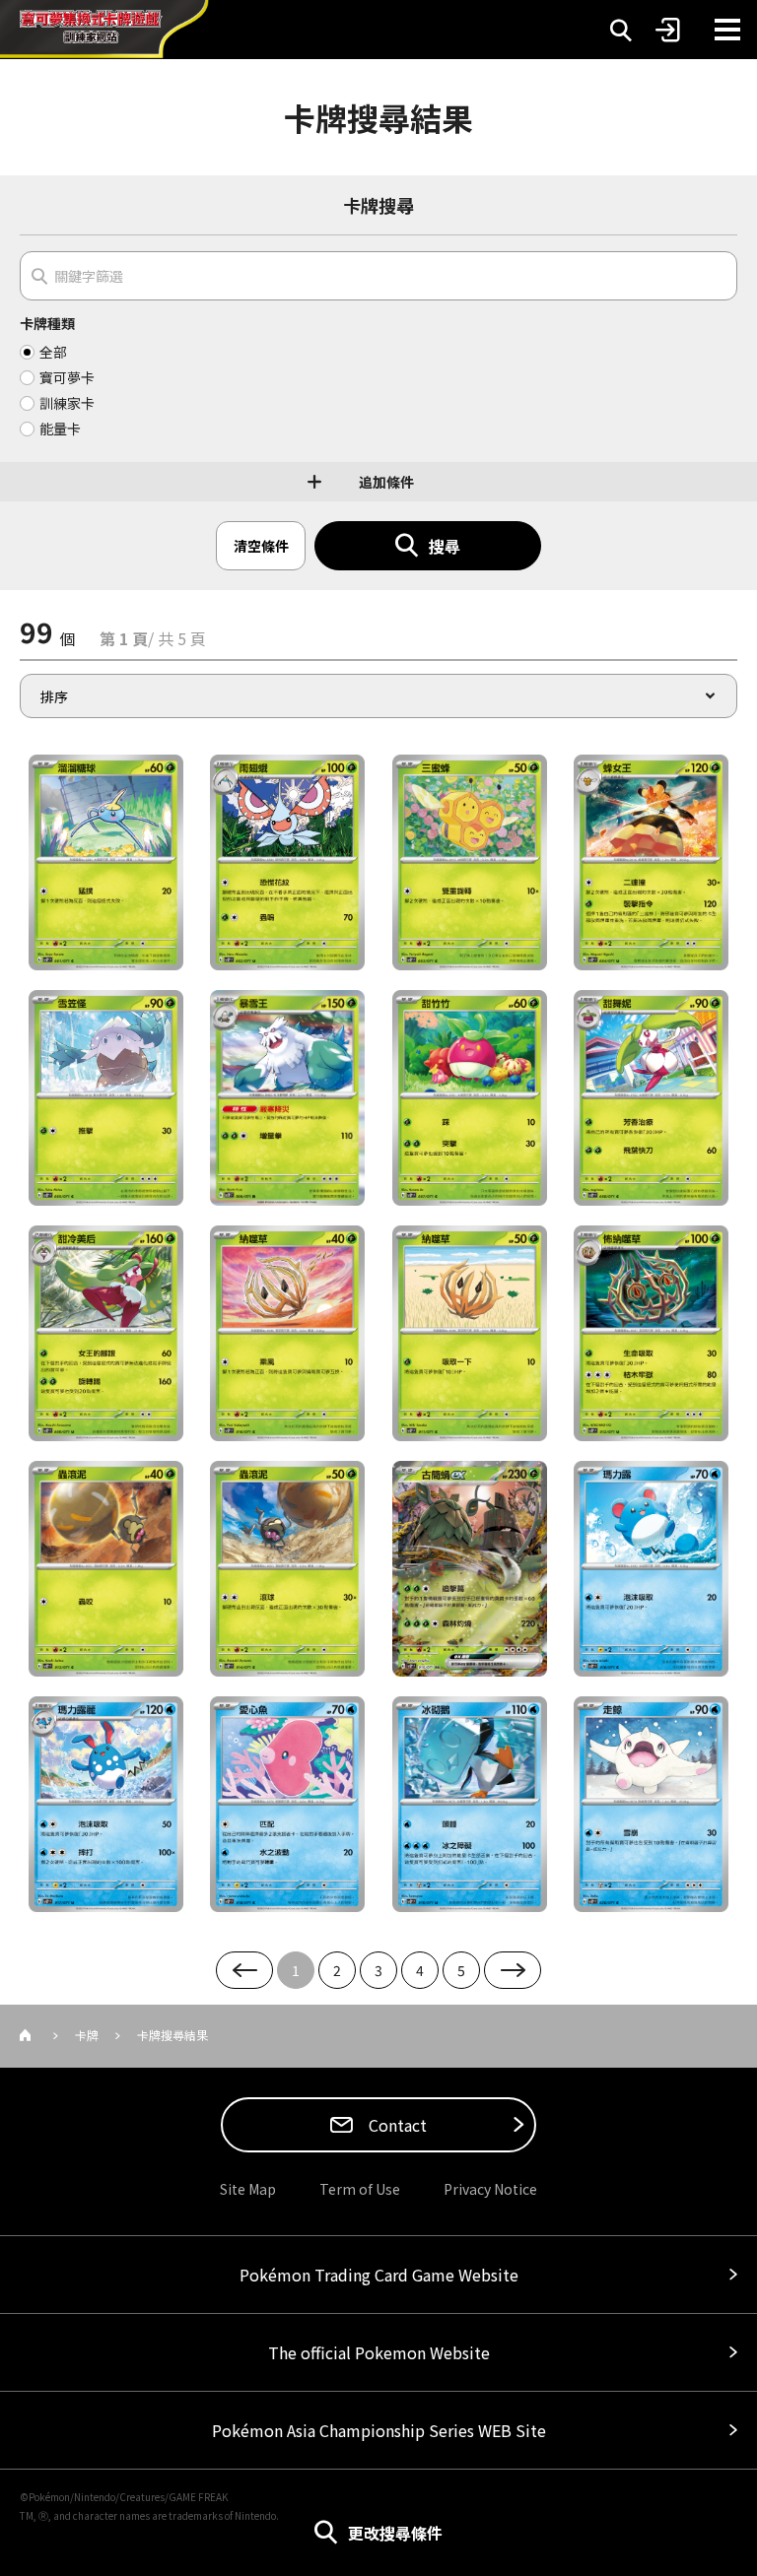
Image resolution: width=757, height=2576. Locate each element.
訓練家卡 (67, 403)
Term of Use (360, 2189)
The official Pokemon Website (379, 2352)
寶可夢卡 (67, 377)
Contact (396, 2125)
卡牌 (87, 2035)
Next (513, 1970)
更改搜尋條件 (395, 2533)
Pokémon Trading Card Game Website (379, 2275)
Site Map (248, 2189)
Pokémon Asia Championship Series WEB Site (379, 2430)
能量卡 (60, 429)
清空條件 (261, 546)
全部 (53, 352)
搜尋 (445, 546)
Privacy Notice (490, 2189)
